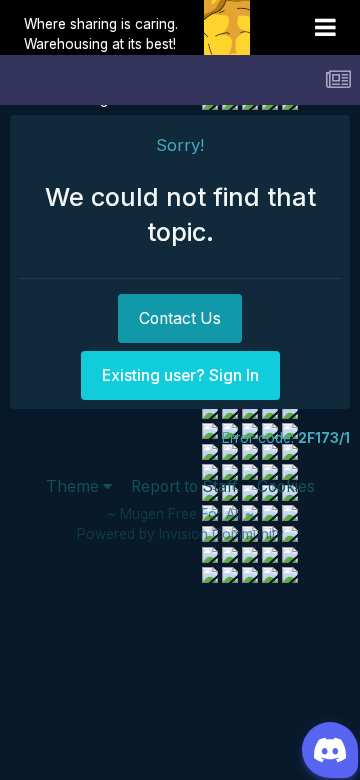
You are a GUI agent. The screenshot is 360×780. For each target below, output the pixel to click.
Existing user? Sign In (180, 375)
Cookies (286, 486)
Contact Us (180, 318)
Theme (74, 486)
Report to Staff (184, 486)
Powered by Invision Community (180, 534)
